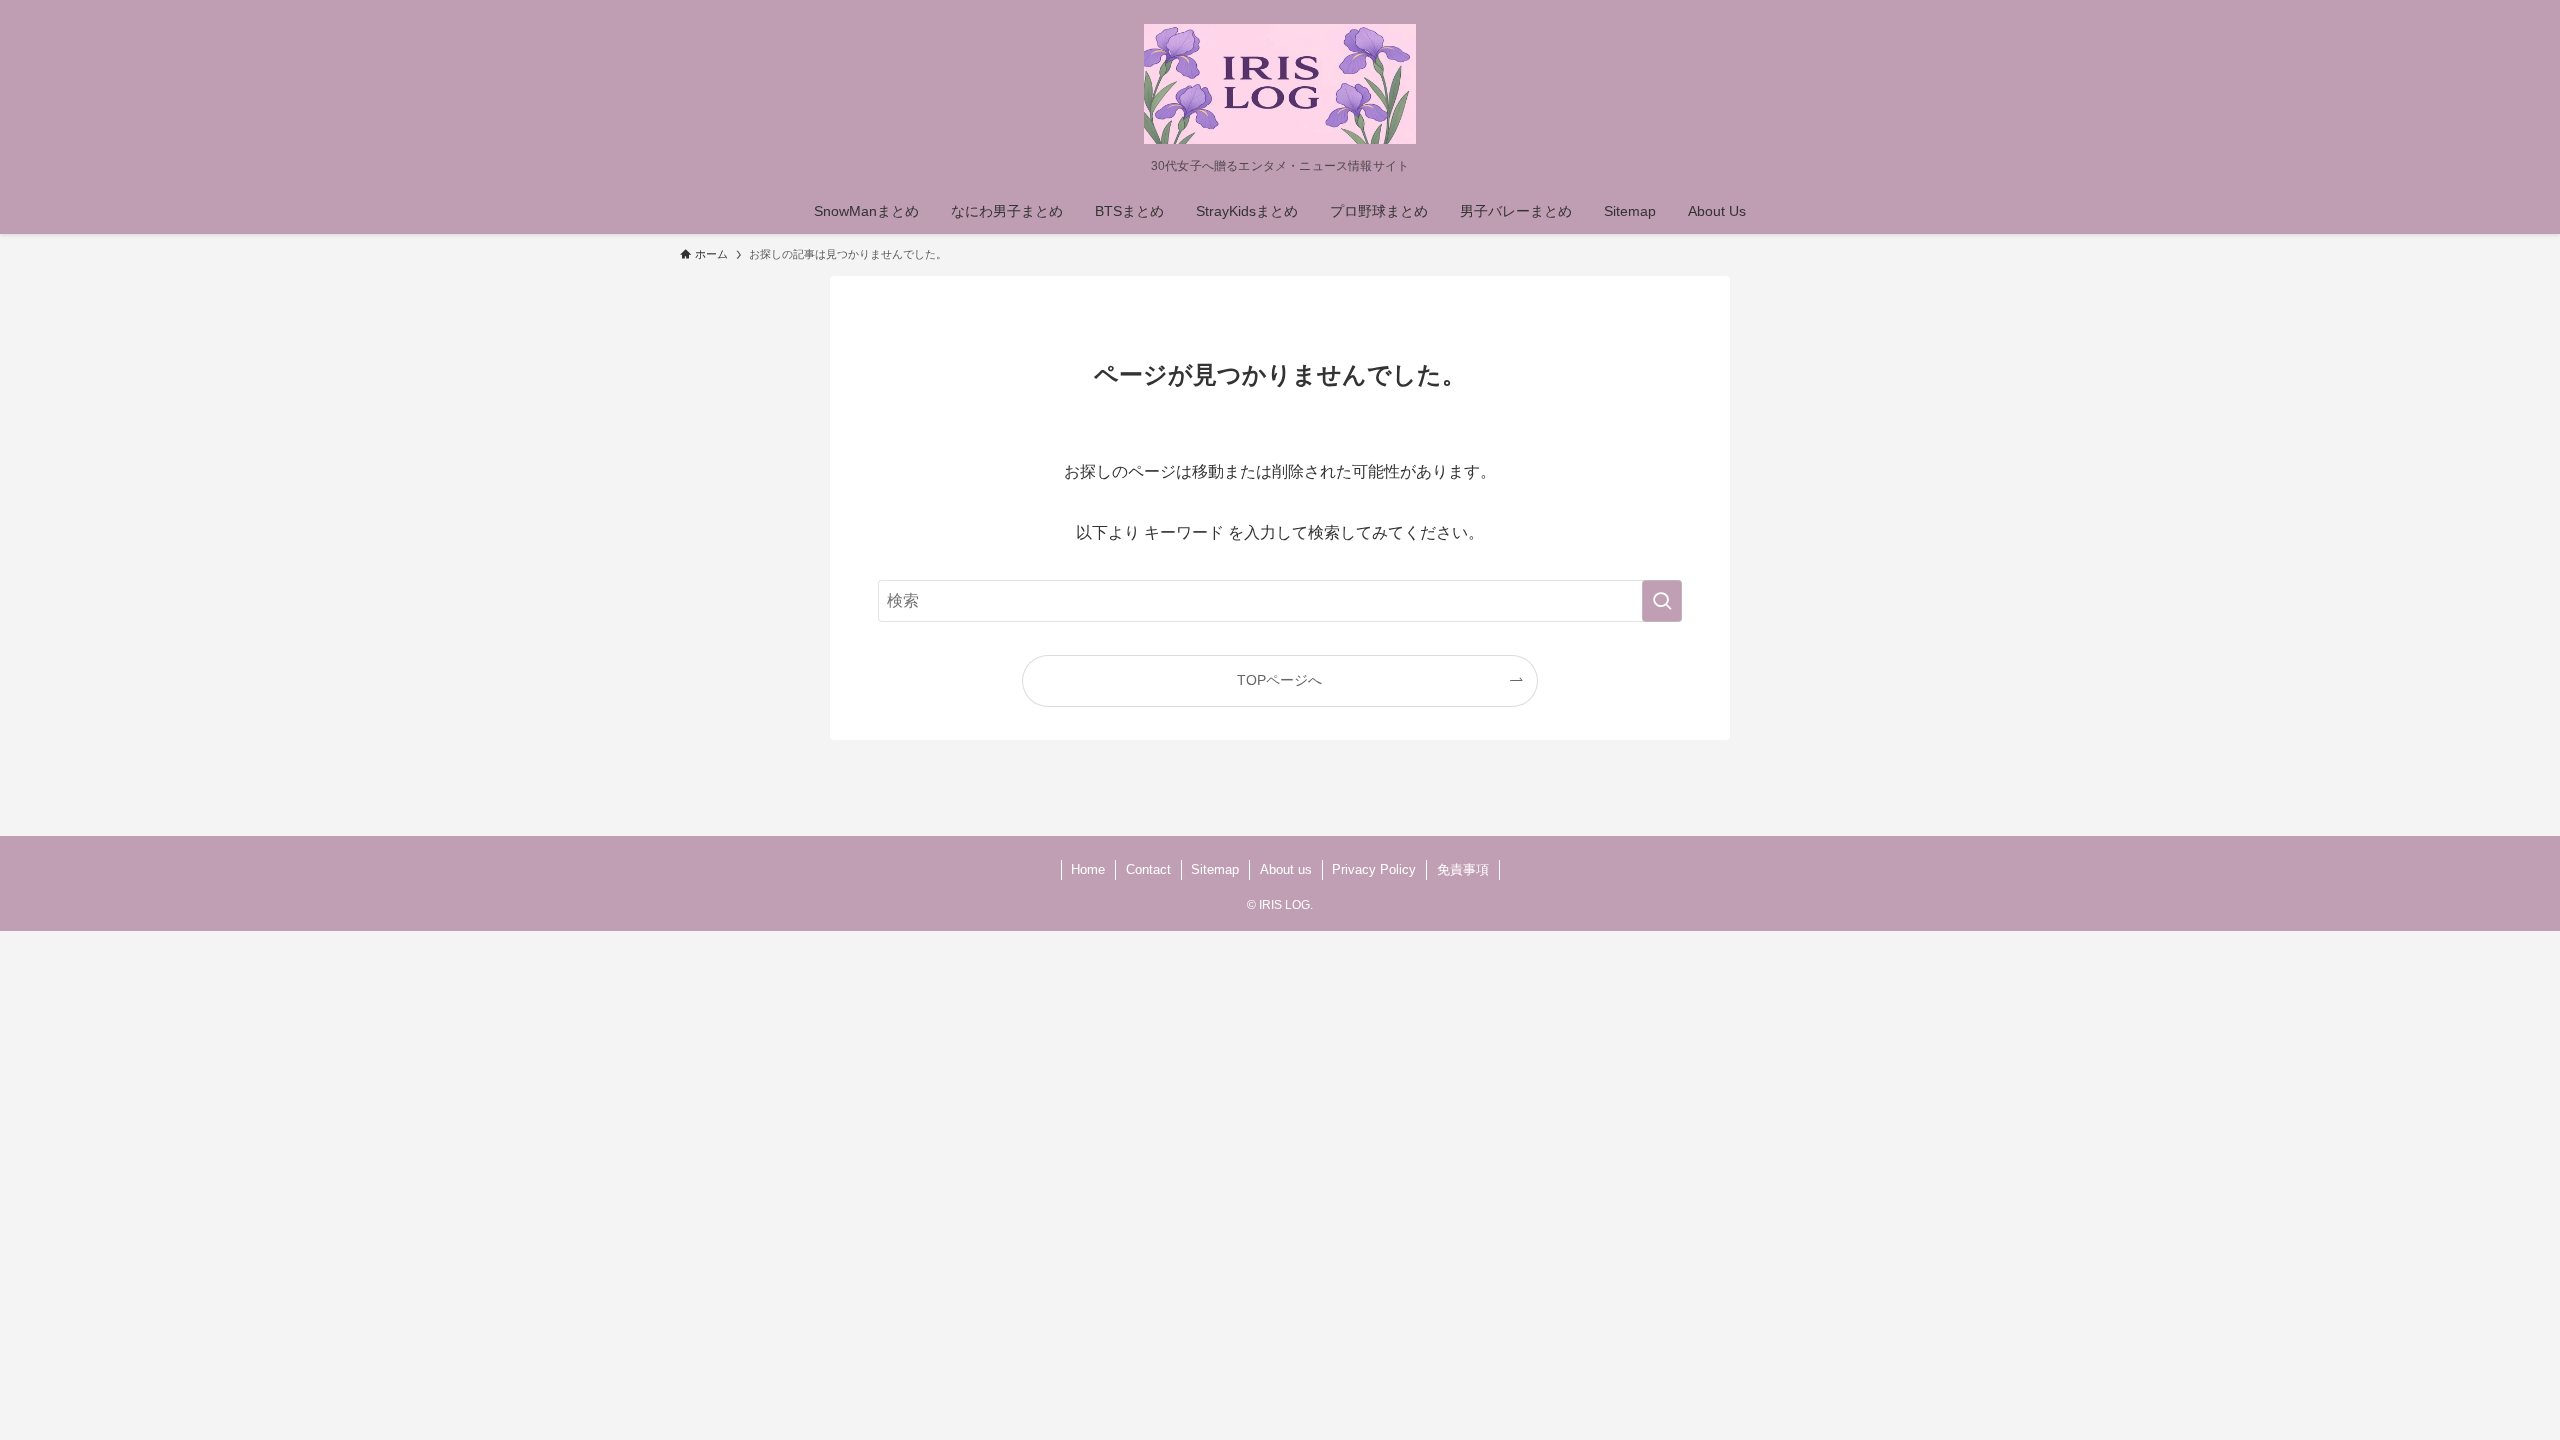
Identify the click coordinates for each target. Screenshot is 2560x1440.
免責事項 (1463, 869)
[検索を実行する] (1662, 601)
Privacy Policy (1374, 869)
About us (1286, 869)
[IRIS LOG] (1280, 84)
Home (1088, 869)
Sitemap (1215, 869)
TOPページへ (1279, 680)
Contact (1148, 869)
